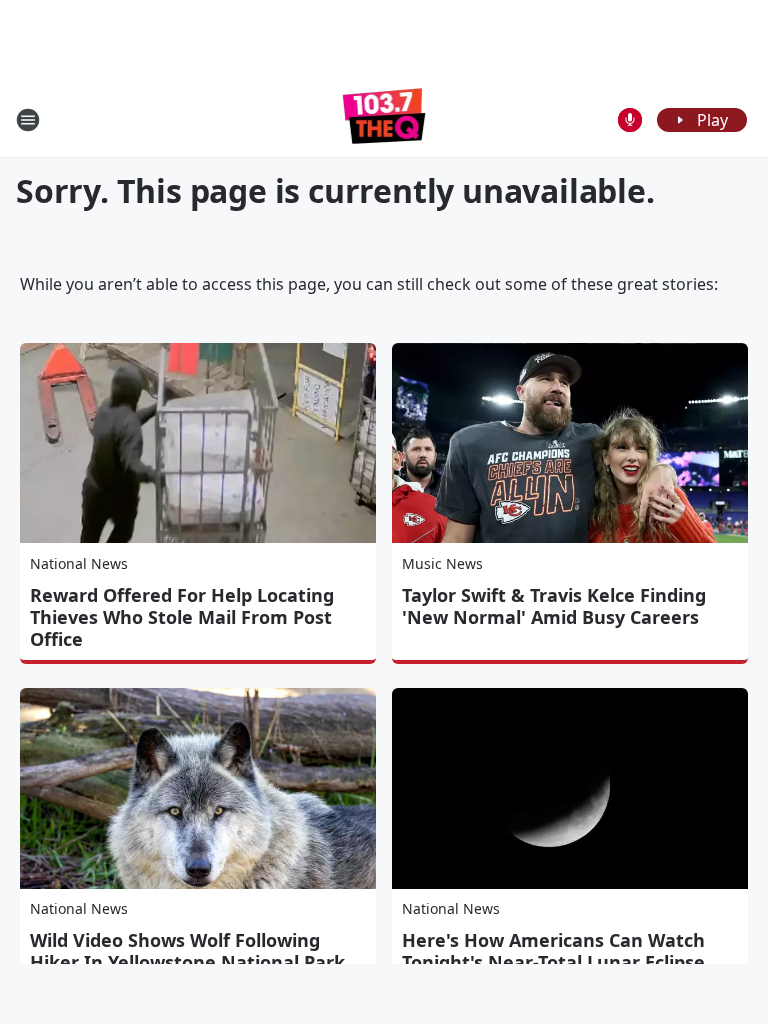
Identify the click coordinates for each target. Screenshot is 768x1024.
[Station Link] (384, 119)
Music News (442, 563)
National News (79, 563)
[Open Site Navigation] (28, 120)
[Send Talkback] (630, 120)
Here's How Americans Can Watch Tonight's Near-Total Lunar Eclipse (553, 951)
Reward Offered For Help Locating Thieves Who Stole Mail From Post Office (182, 617)
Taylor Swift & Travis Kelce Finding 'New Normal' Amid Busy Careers (554, 606)
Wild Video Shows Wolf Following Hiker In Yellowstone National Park (187, 951)
